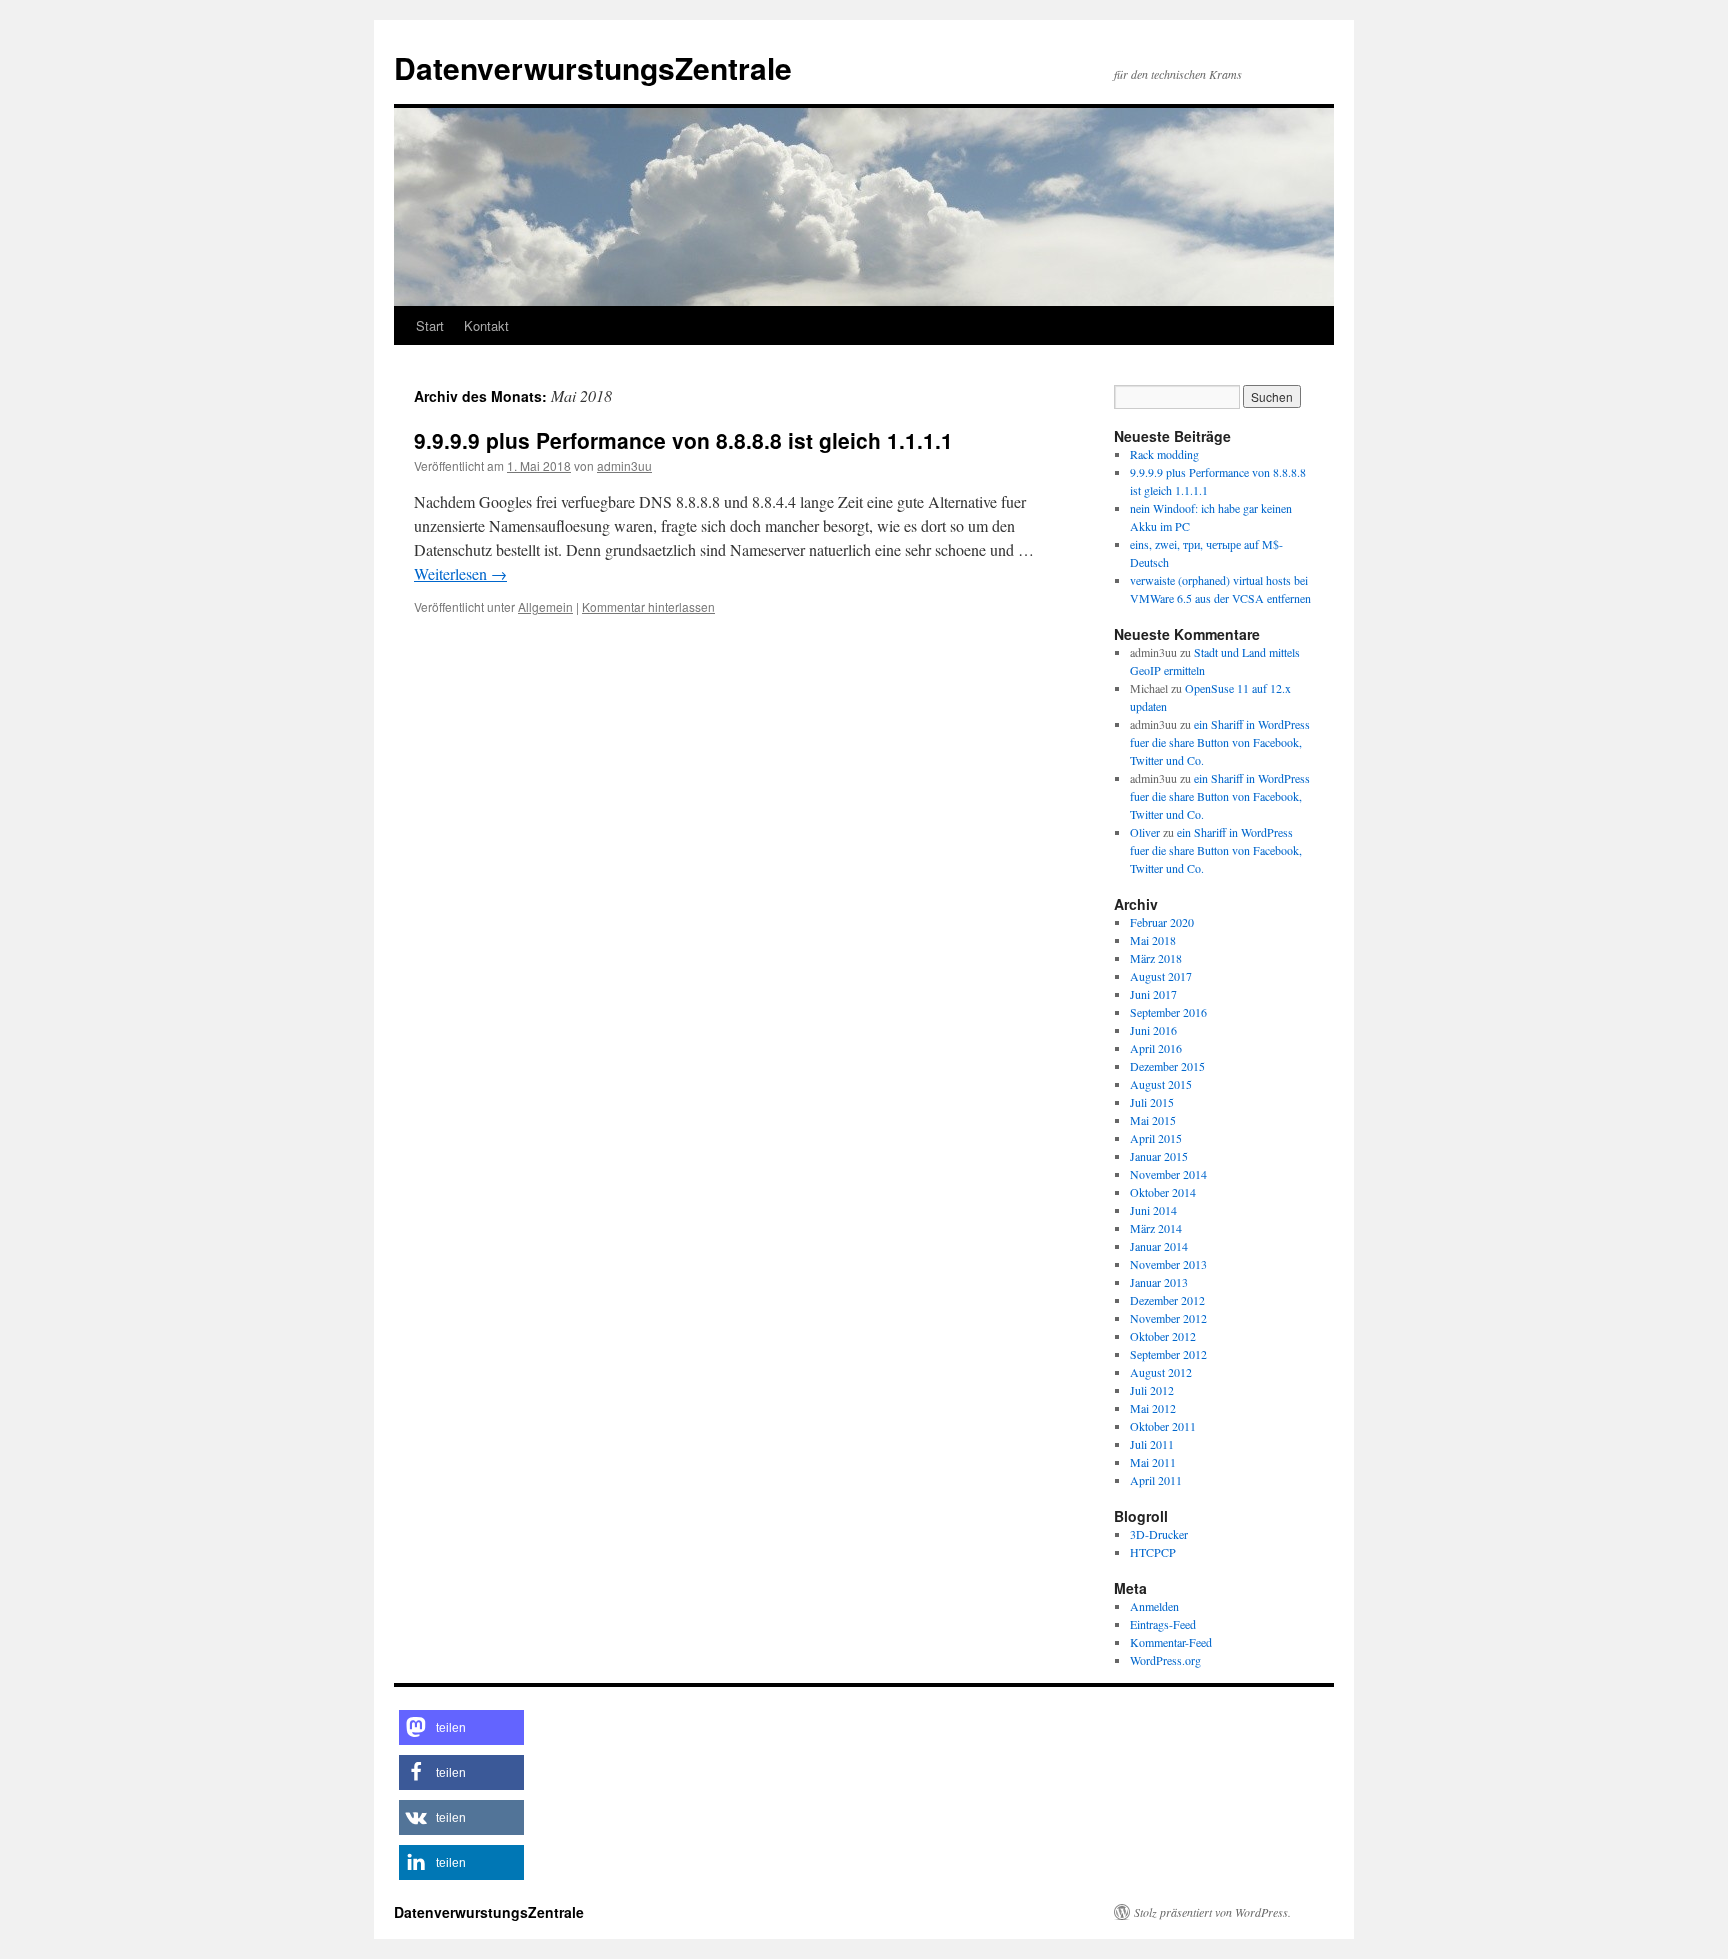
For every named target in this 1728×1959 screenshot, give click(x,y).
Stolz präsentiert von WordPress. (1212, 1912)
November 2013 (1168, 1264)
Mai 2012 (1153, 1408)
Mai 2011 (1153, 1462)
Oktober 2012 (1163, 1336)
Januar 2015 (1159, 1156)
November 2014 (1168, 1174)
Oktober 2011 (1163, 1426)
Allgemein (545, 606)
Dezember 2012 (1167, 1300)
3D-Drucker (1159, 1534)
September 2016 (1168, 1012)
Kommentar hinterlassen (648, 606)
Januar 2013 (1159, 1282)
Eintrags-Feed (1163, 1624)
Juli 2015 (1152, 1102)
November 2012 (1168, 1318)
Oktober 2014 (1163, 1192)
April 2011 (1156, 1480)
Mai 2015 (1153, 1120)
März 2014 (1156, 1228)
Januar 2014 (1159, 1246)
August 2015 (1161, 1084)
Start (430, 325)
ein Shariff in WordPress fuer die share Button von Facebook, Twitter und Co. (1220, 742)
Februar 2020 (1162, 922)
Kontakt (486, 325)
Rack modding (1164, 454)
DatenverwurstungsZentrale (593, 67)
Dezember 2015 (1167, 1066)
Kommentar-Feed (1171, 1642)
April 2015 (1156, 1138)
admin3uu (624, 465)
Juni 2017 (1153, 994)
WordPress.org (1165, 1660)
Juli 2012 (1152, 1390)
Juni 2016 (1153, 1030)
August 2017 (1161, 976)
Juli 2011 (1152, 1444)
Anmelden (1154, 1606)
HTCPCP (1153, 1552)
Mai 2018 (1153, 940)
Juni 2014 (1153, 1210)
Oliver (1145, 832)
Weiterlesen (460, 573)
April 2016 (1156, 1048)
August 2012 (1161, 1372)
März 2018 (1156, 958)
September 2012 (1168, 1354)
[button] (461, 1727)
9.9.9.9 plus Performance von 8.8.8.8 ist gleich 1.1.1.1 (683, 440)
